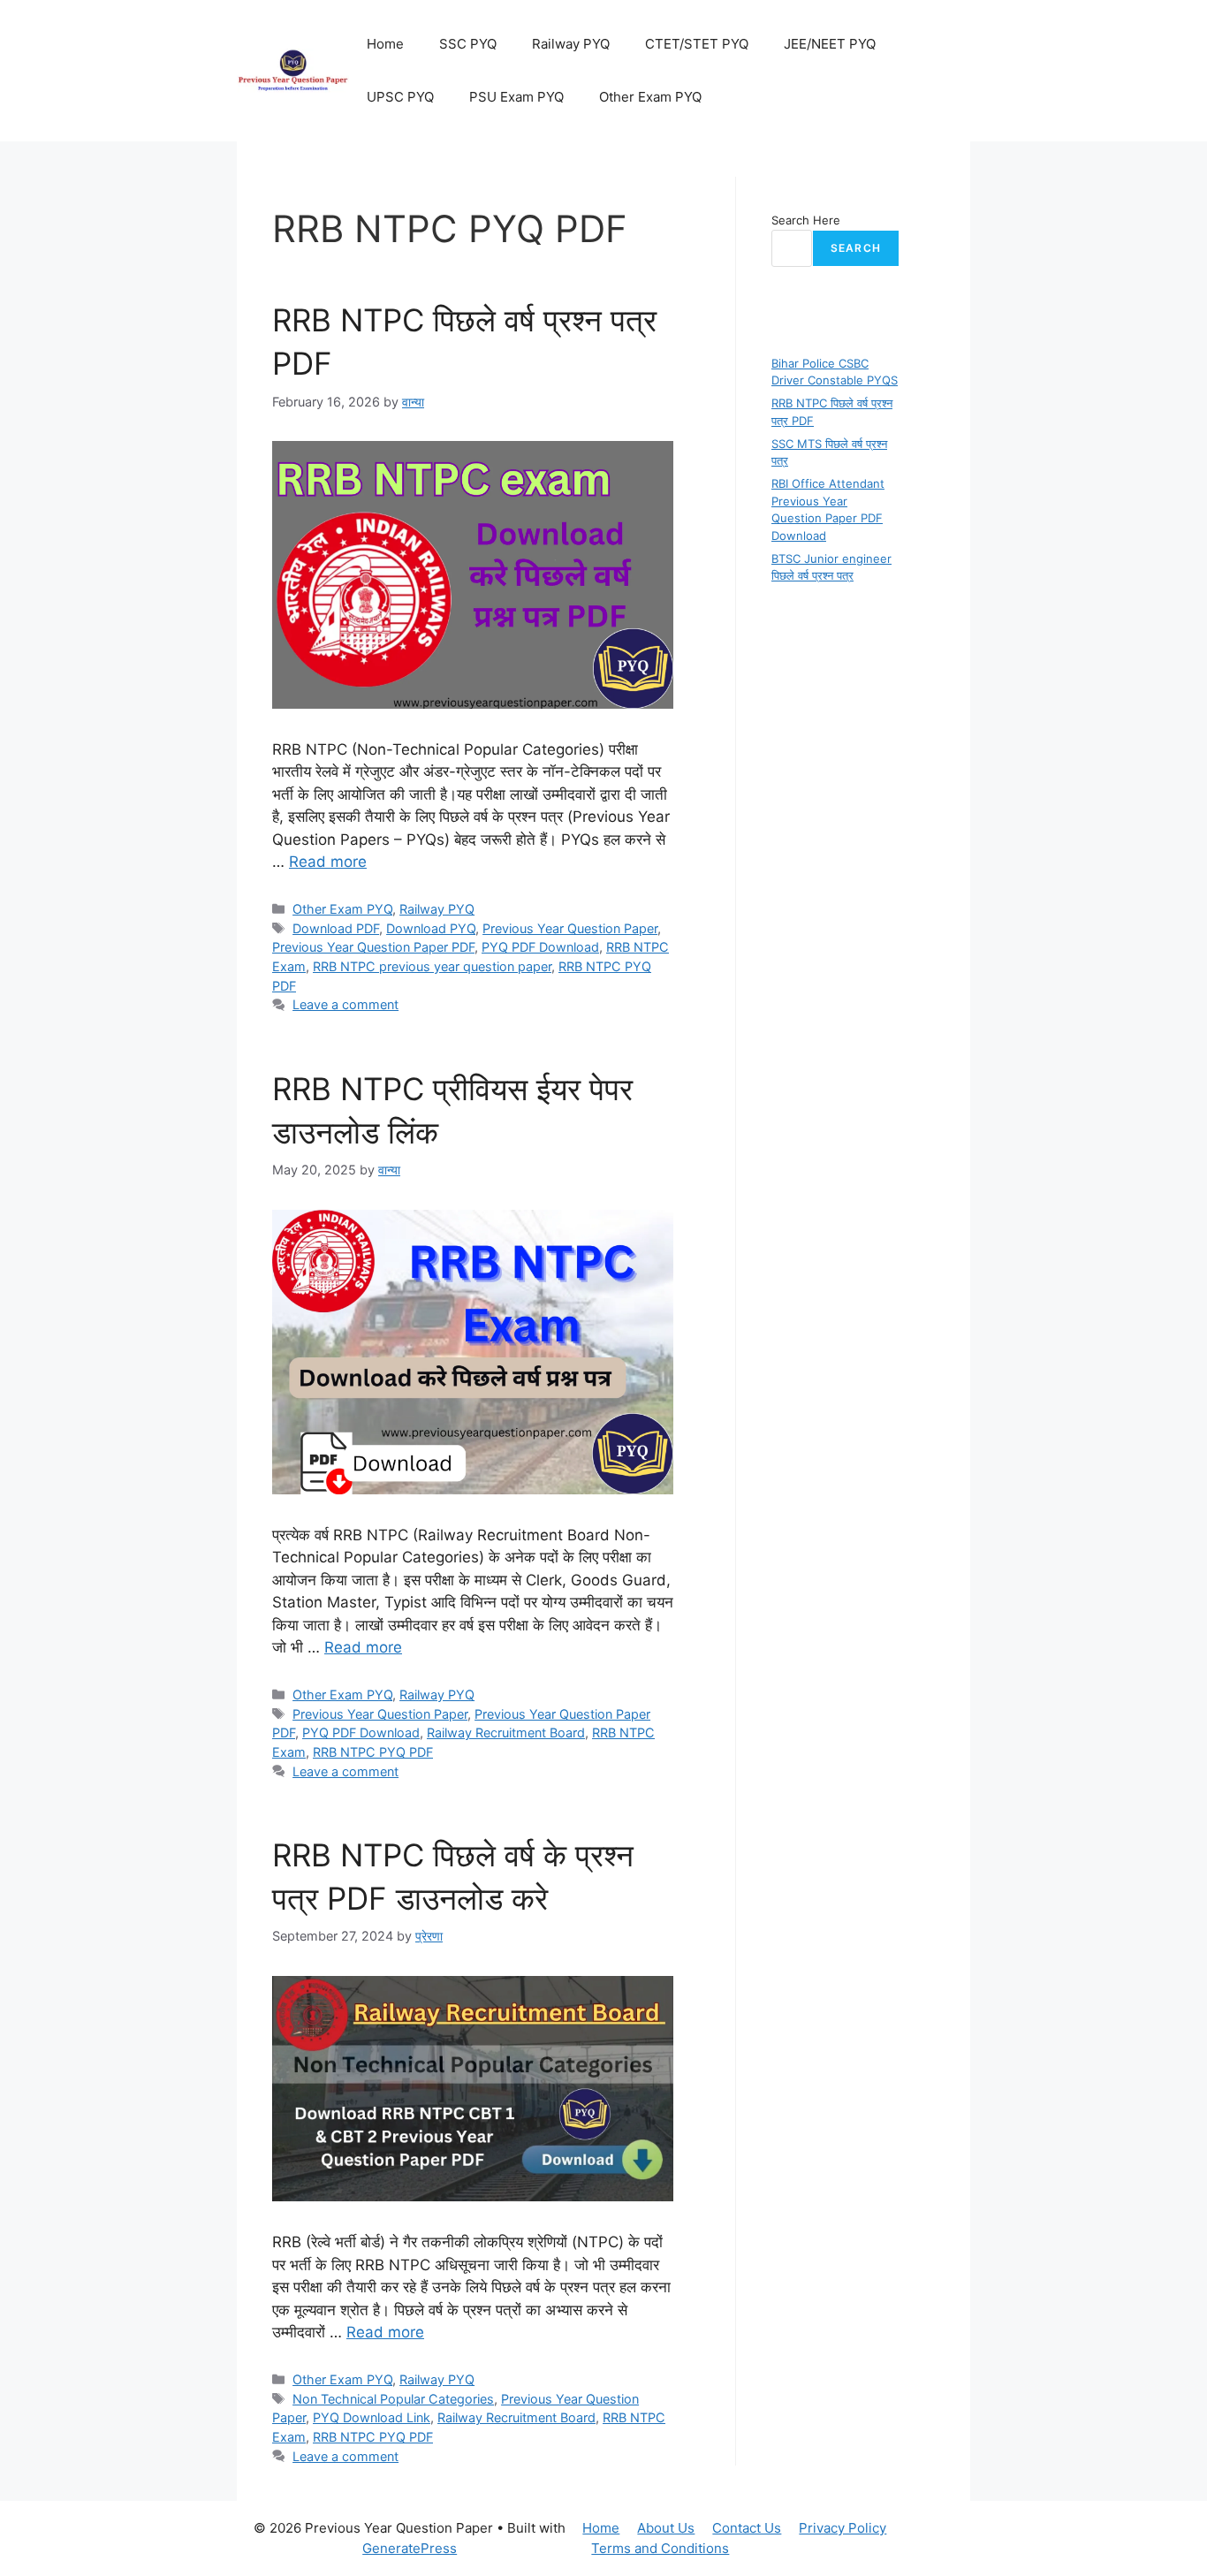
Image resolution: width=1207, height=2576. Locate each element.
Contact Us (747, 2528)
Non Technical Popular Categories (393, 2399)
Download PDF (336, 928)
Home (385, 44)
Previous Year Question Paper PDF (373, 947)
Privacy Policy (843, 2528)
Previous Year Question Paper (570, 928)
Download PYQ (431, 928)
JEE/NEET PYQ (830, 44)
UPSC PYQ (400, 97)
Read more (328, 862)
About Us (666, 2528)
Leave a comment (345, 1004)
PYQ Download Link (372, 2417)
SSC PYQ (468, 44)
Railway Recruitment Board (506, 1733)
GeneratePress (410, 2548)
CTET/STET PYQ (697, 44)
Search (856, 248)
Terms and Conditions (660, 2548)
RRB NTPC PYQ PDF (373, 1752)
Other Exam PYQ (650, 97)
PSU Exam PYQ (516, 97)
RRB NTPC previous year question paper (432, 966)
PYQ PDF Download (540, 947)
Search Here (806, 220)
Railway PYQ (571, 44)
